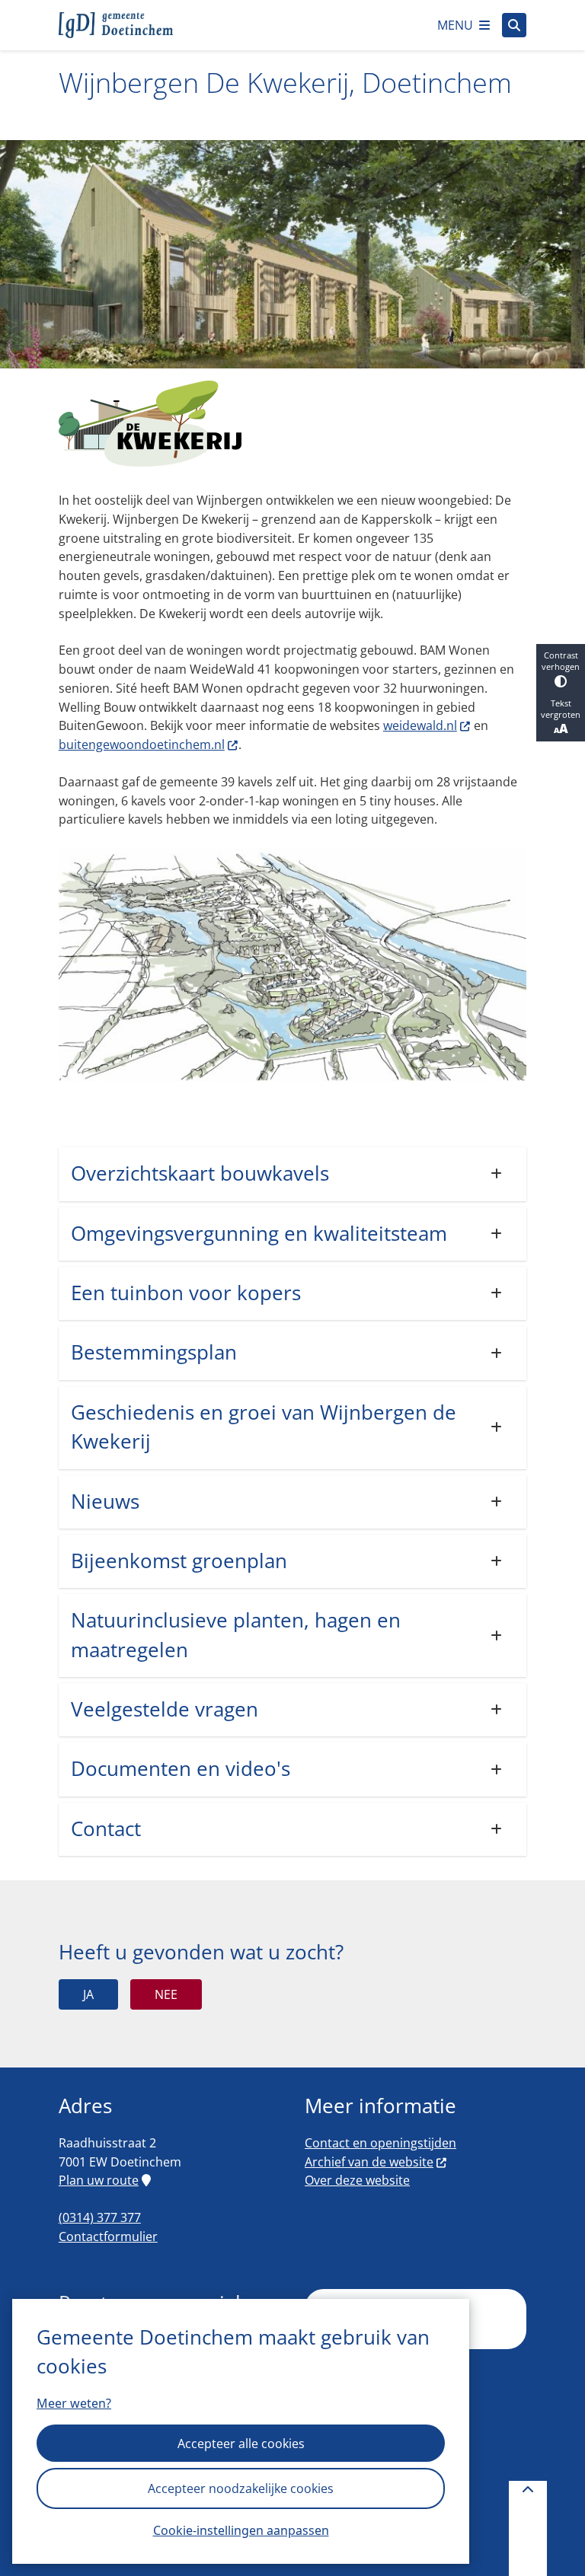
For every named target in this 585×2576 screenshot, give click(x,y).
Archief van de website (369, 2162)
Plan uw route (99, 2180)
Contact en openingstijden (380, 2143)
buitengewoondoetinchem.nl (142, 744)
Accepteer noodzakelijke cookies (241, 2488)
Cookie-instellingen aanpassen (241, 2530)
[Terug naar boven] (528, 2528)
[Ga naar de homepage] (116, 25)
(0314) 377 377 (100, 2217)
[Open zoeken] (514, 25)
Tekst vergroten (561, 709)
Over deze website (357, 2180)
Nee (166, 1994)
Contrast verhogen (561, 661)
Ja (88, 1994)
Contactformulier (108, 2236)
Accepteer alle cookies (241, 2444)
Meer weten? (74, 2403)
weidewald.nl (420, 725)
